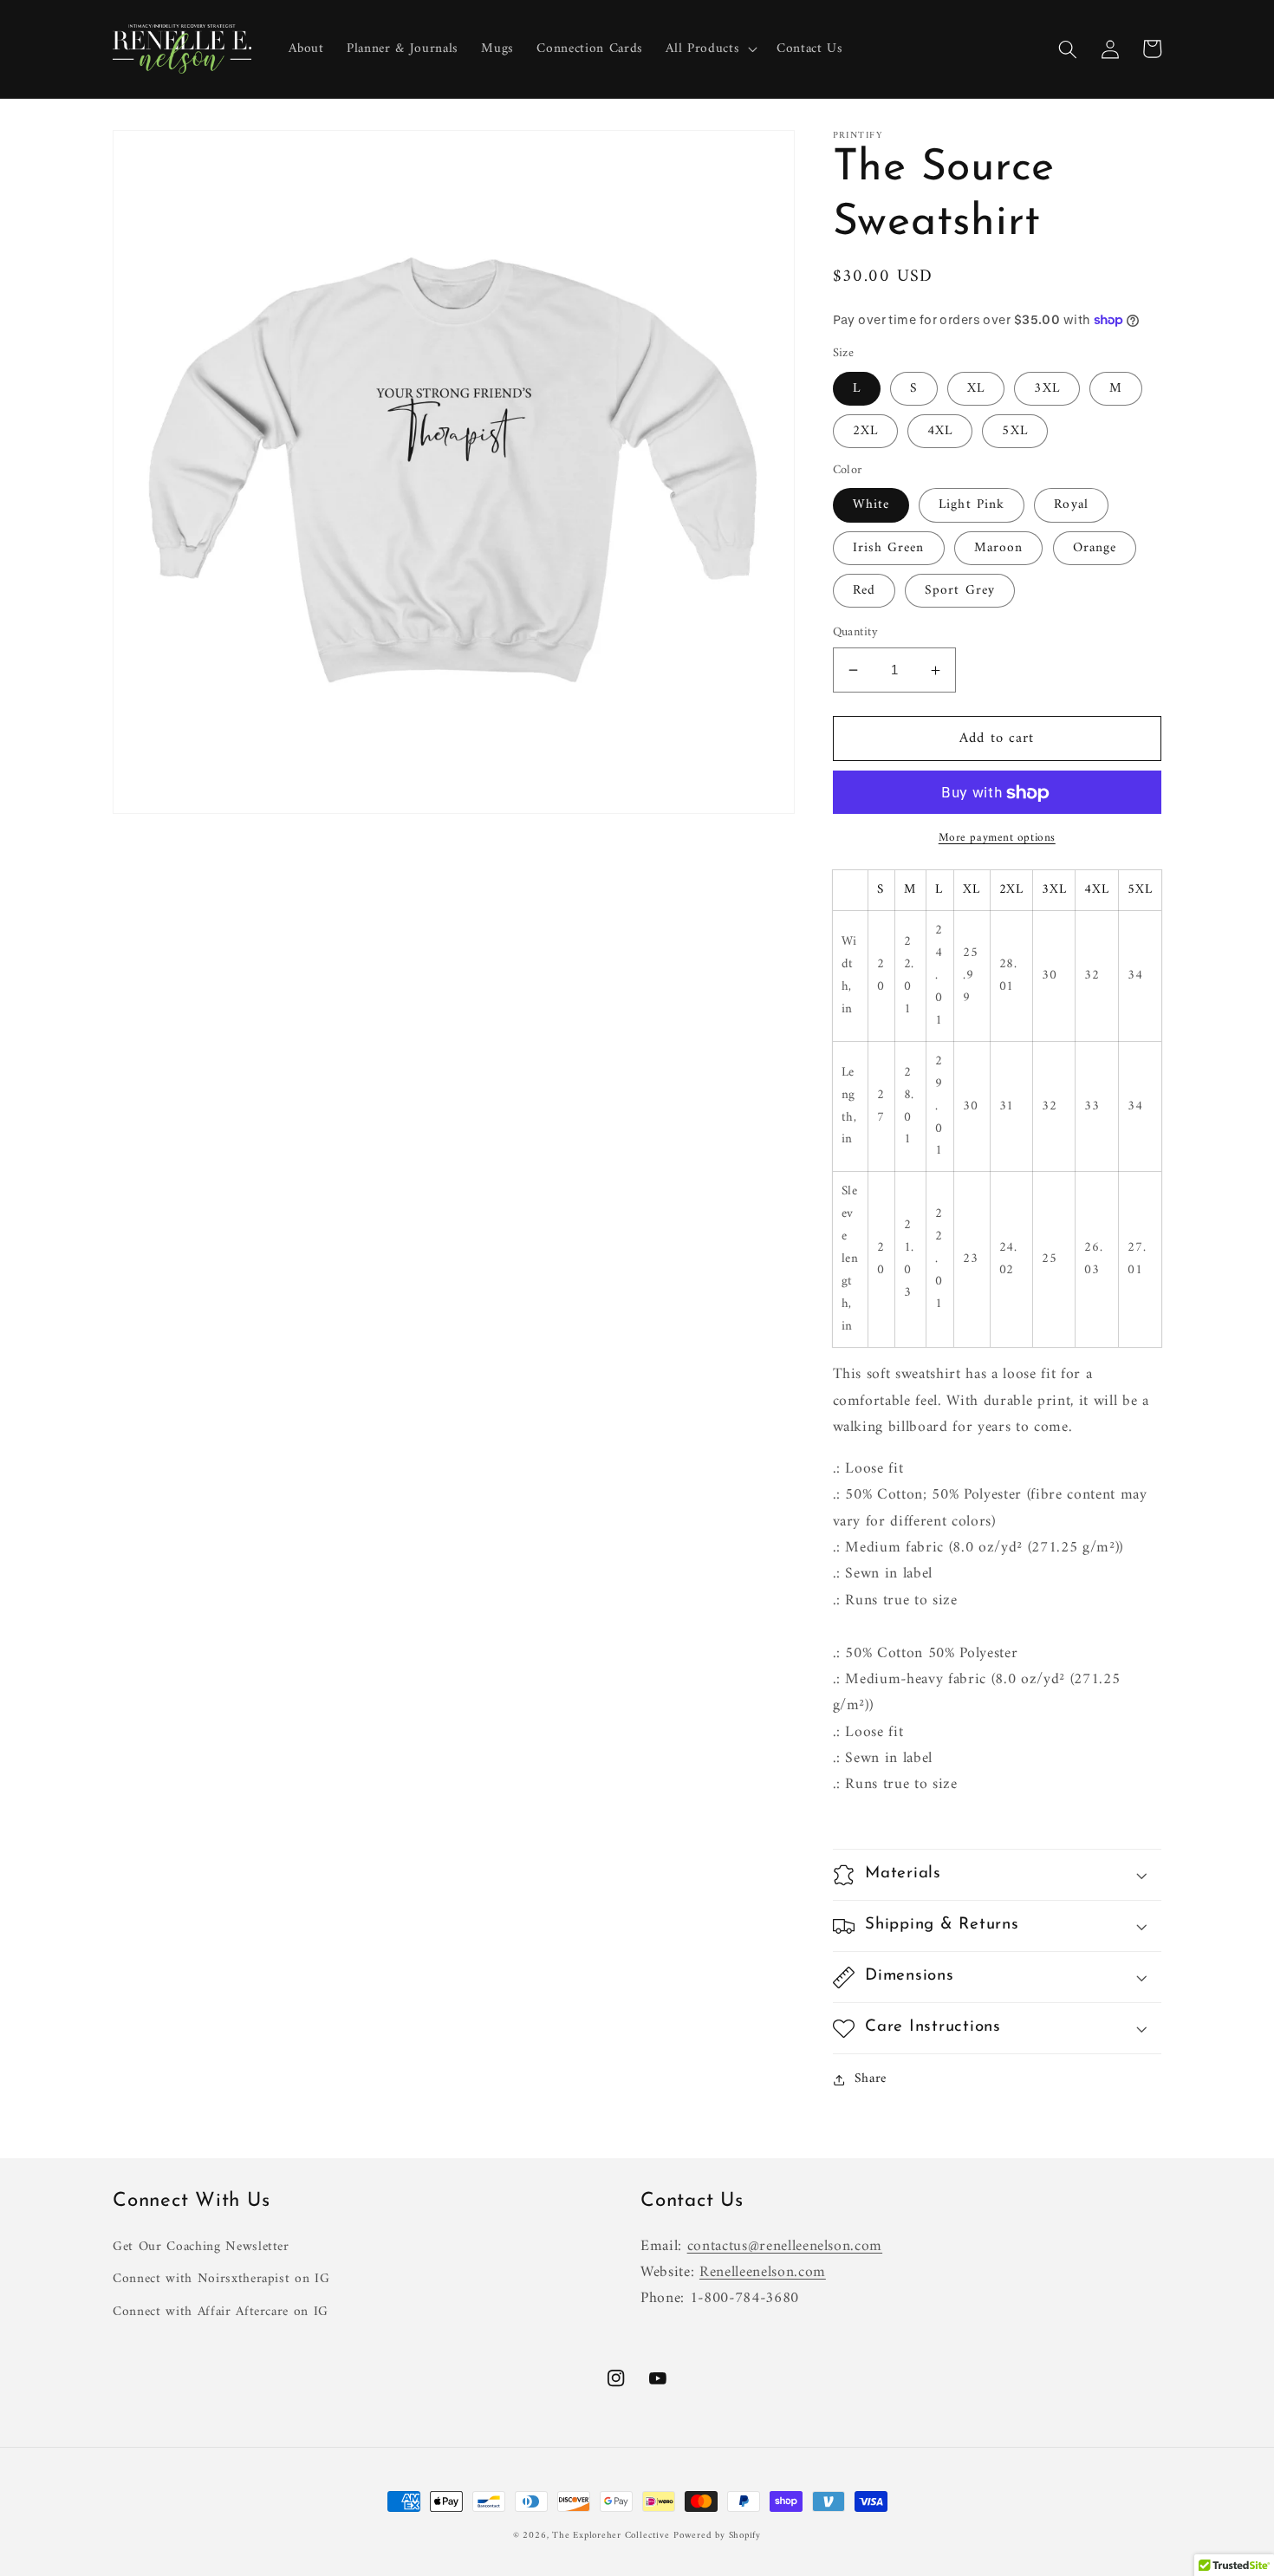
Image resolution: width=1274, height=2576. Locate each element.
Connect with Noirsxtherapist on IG (221, 2279)
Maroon (999, 548)
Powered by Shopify (717, 2536)
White (871, 506)
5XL (1014, 431)
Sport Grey (960, 591)
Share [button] (871, 2080)
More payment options (997, 838)
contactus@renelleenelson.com (785, 2246)
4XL (940, 431)
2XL (865, 431)
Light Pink (972, 506)
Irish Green (889, 548)
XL (976, 389)
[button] (710, 49)
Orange (1095, 548)
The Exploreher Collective (611, 2536)
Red (864, 591)
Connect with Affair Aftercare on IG (221, 2312)
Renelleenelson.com (763, 2272)
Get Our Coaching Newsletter (201, 2247)
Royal (1071, 506)
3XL (1046, 389)
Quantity (856, 633)
